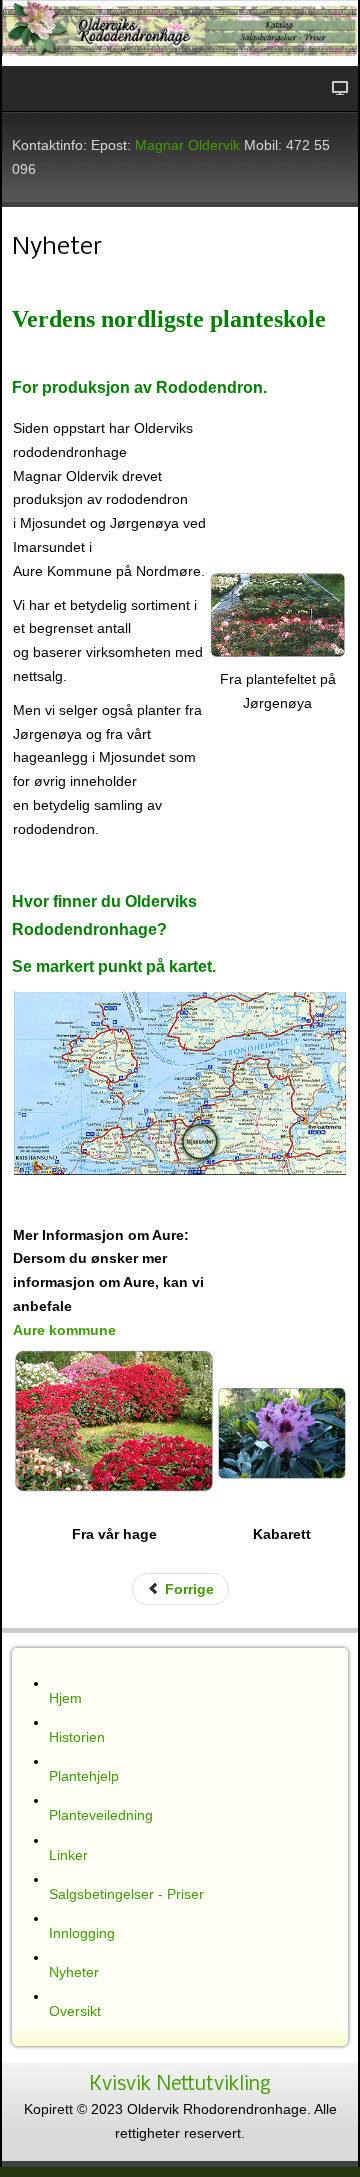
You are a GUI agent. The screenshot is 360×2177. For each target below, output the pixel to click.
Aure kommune (64, 1330)
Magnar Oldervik (187, 145)
